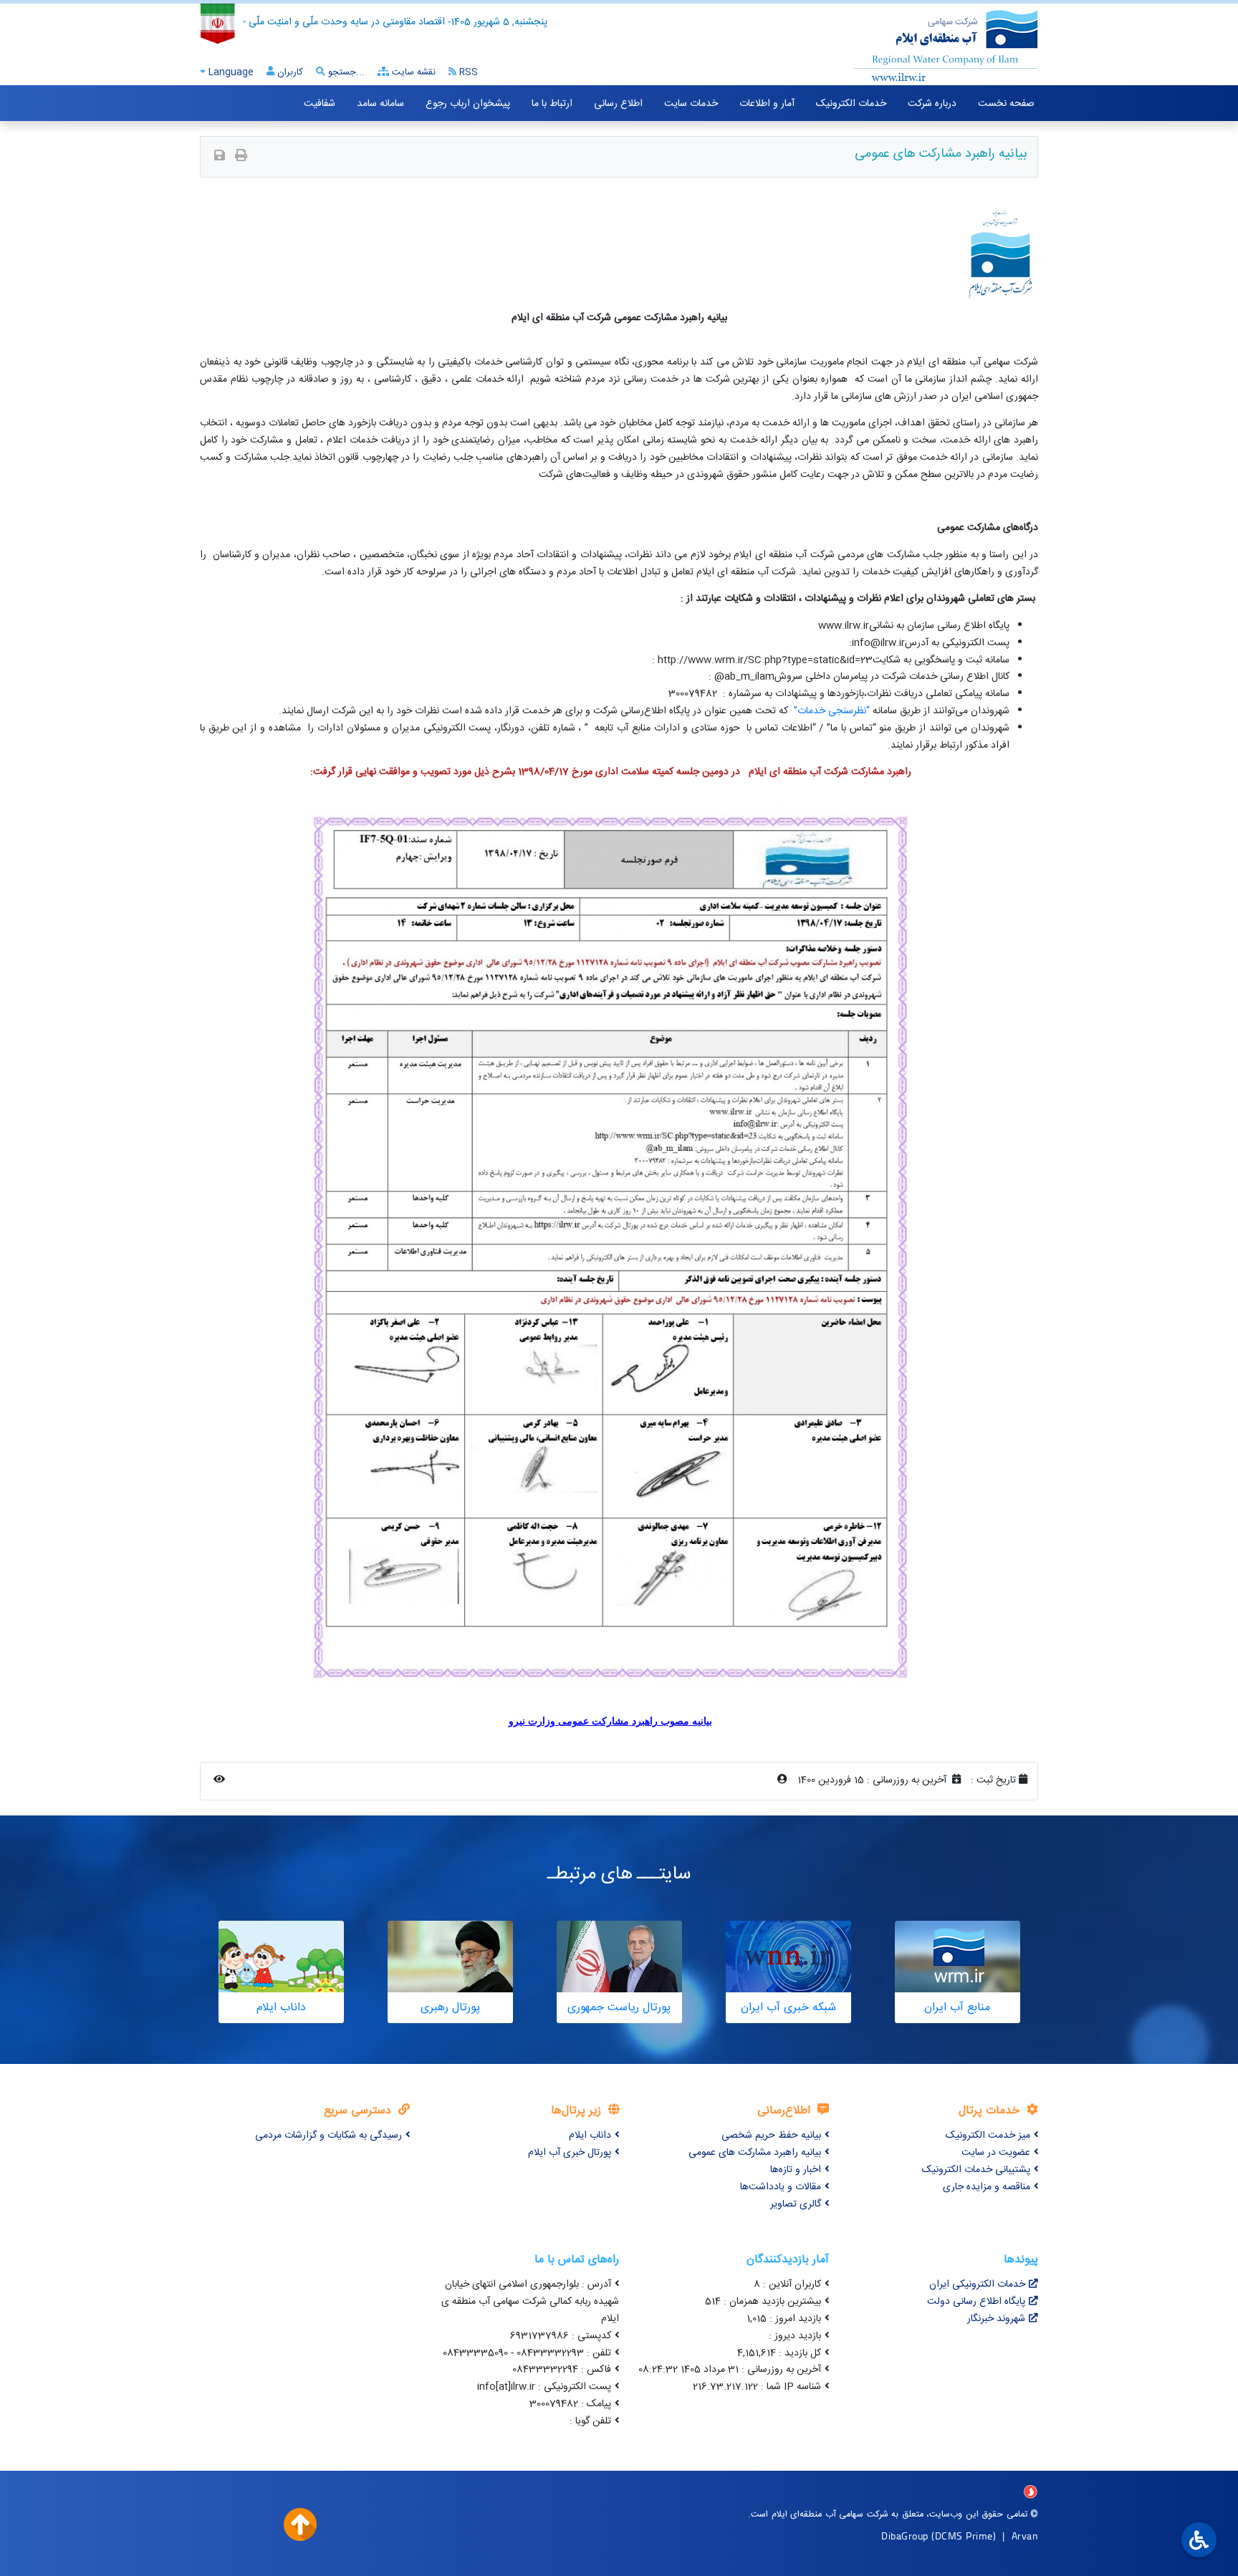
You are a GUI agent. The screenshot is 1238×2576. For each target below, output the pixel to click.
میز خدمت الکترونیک (988, 2136)
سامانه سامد (380, 104)
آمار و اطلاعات (767, 104)
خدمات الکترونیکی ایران (977, 2285)
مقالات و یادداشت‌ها (781, 2187)
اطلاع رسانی (618, 104)
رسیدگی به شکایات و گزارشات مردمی (328, 2136)
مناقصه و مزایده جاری (987, 2187)
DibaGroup (905, 2536)
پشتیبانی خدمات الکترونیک (976, 2170)
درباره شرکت (932, 104)
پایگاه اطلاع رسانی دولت (976, 2302)
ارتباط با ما (552, 104)
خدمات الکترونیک (851, 104)
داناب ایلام (590, 2136)
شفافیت (320, 104)
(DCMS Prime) (964, 2536)
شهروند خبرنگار (996, 2319)
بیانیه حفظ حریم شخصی (771, 2136)
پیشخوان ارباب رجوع (468, 104)
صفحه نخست (1006, 104)
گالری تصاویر (796, 2204)
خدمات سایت (691, 104)
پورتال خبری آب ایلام (570, 2153)
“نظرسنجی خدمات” (832, 711)
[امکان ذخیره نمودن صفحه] (220, 157)
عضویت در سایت (996, 2153)
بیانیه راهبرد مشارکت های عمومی (755, 2153)
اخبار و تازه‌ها (796, 2170)
